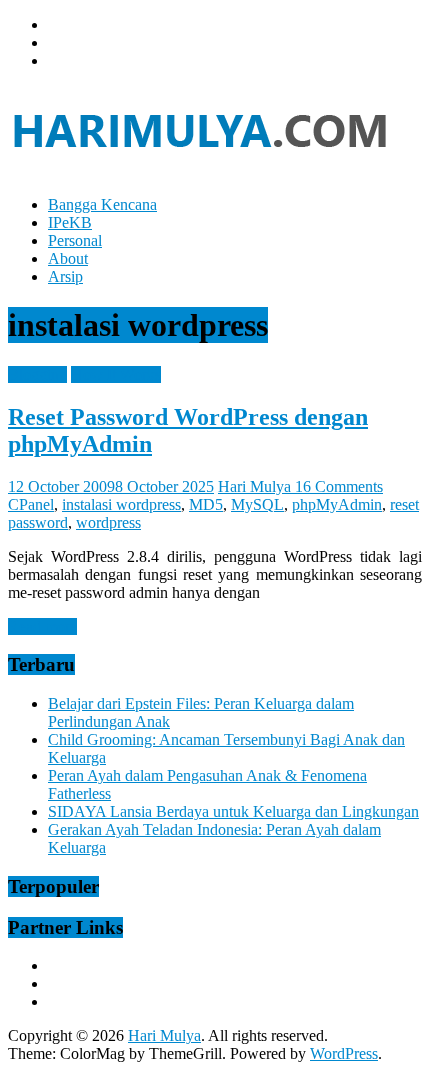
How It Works (116, 374)
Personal (75, 240)
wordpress (108, 522)
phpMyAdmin (337, 504)
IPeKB (70, 222)
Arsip (65, 276)
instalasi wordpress (121, 504)
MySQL (257, 504)
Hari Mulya (256, 486)
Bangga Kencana (102, 204)
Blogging (37, 374)
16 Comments (339, 486)
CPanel (31, 504)
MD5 (206, 504)
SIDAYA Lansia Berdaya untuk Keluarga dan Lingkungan (233, 811)
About (68, 258)
